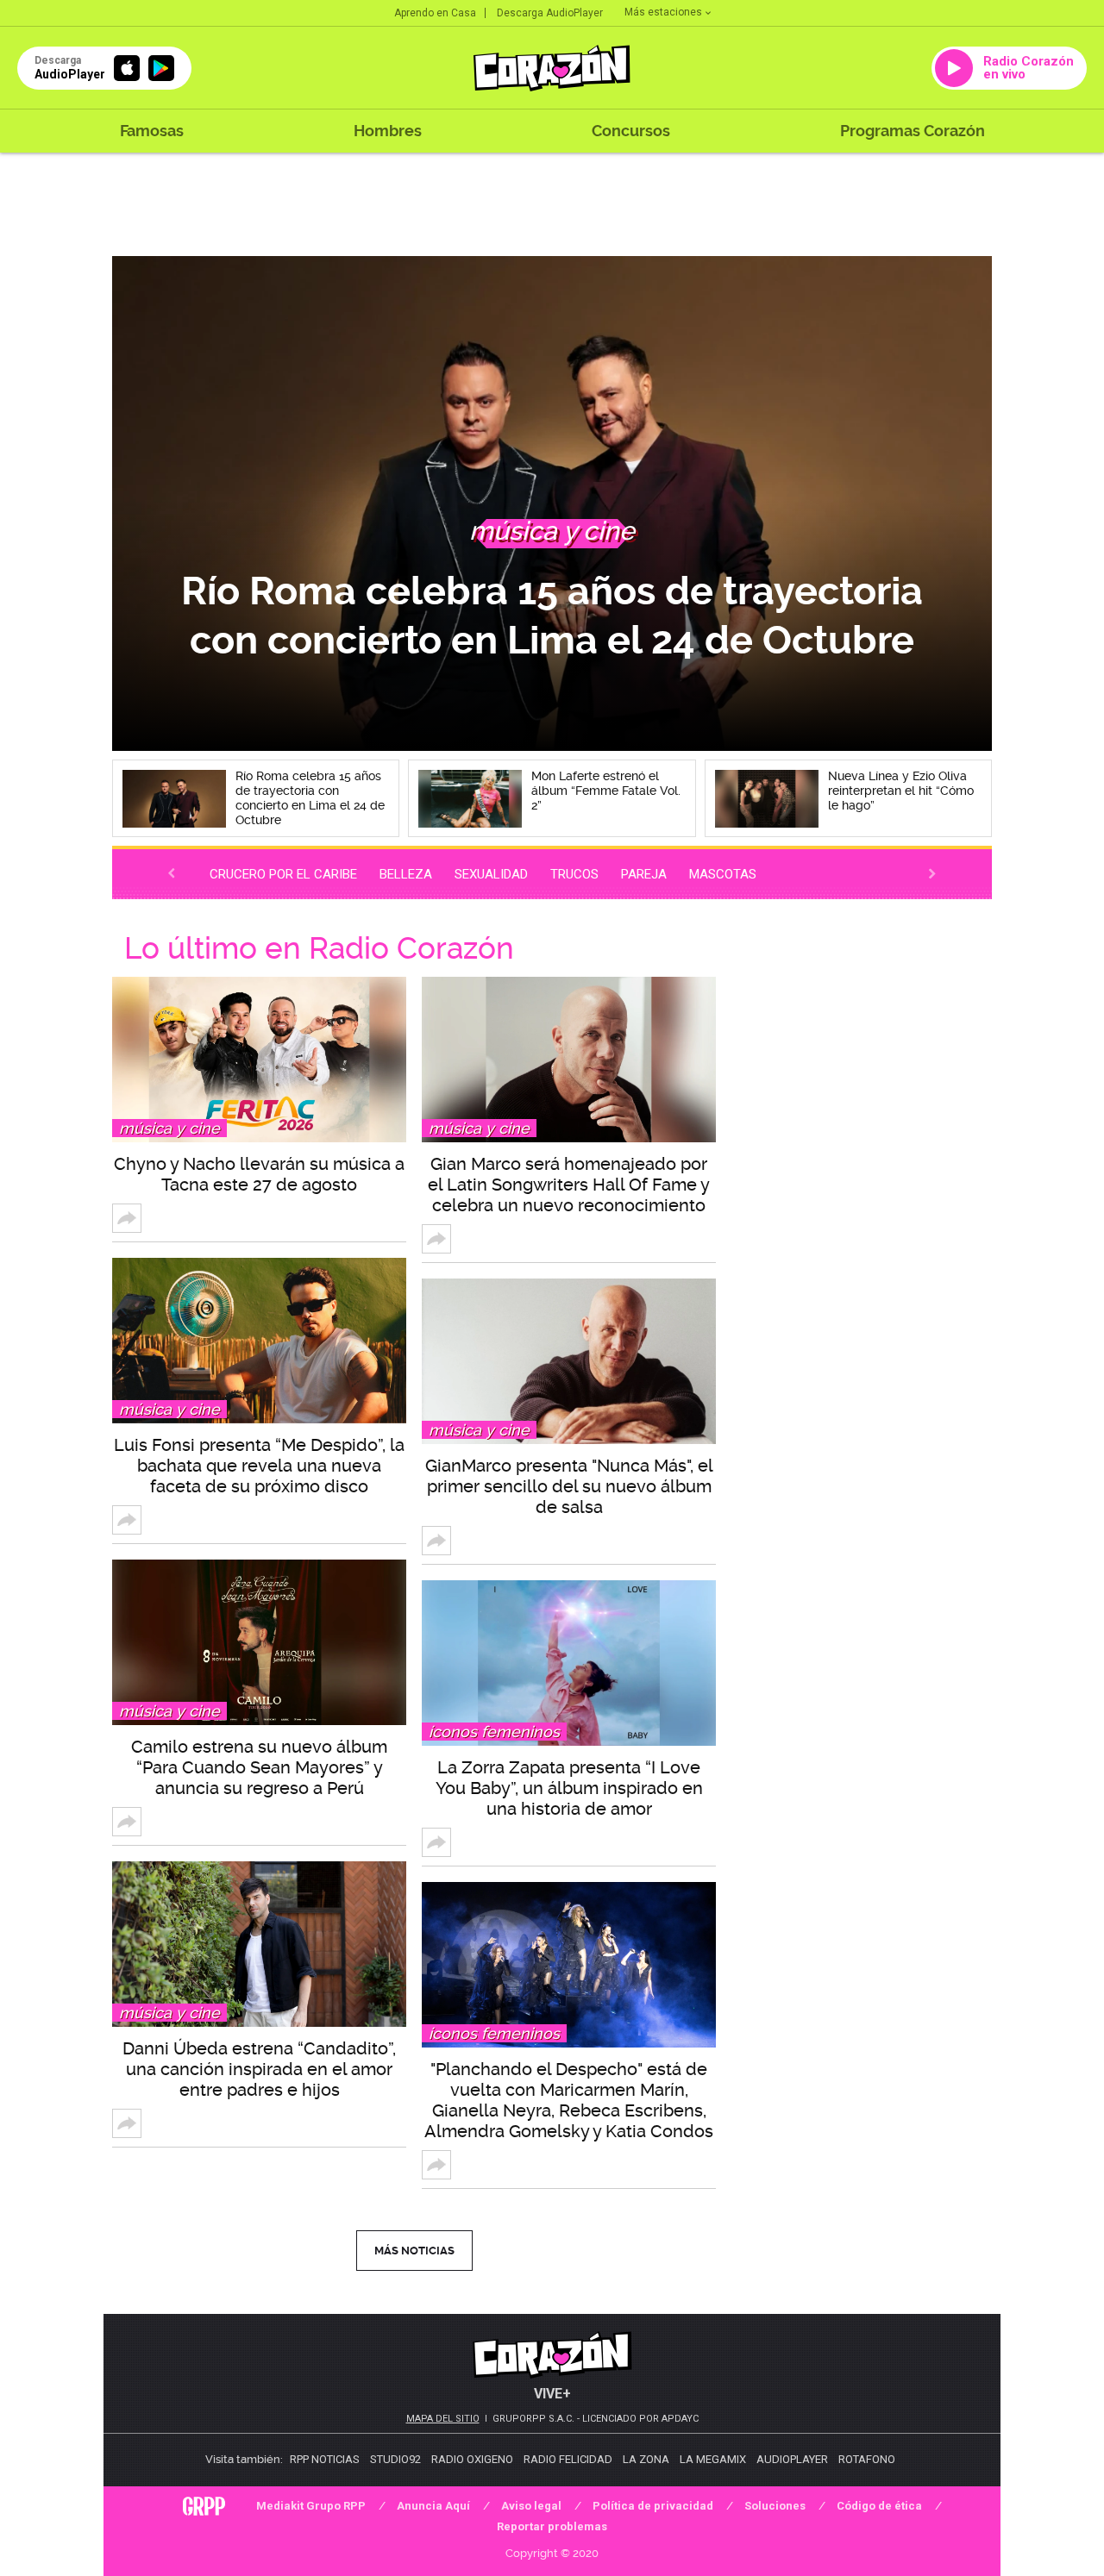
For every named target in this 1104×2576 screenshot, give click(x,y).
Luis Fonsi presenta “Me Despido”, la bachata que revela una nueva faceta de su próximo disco (259, 1466)
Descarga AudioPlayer (550, 13)
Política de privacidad (653, 2506)
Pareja (644, 874)
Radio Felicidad (568, 2459)
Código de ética (879, 2506)
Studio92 (395, 2459)
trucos (574, 874)
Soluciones (775, 2506)
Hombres (388, 131)
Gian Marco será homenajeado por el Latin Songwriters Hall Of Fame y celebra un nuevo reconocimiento (569, 1185)
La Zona (646, 2459)
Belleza (406, 874)
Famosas (152, 131)
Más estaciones (663, 12)
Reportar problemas (552, 2526)
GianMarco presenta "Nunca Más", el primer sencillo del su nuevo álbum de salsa (569, 1486)
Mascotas (723, 874)
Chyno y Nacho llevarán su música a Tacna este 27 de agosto (259, 1174)
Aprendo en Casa (435, 13)
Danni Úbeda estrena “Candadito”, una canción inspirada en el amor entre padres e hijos (259, 2069)
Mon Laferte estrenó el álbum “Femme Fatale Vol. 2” (552, 615)
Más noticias (414, 2251)
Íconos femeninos (494, 1732)
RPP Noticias (325, 2459)
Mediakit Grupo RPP (311, 2506)
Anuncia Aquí (433, 2506)
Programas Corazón (913, 131)
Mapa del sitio (443, 2419)
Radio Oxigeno (472, 2459)
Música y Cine (169, 1128)
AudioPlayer (792, 2459)
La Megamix (713, 2459)
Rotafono (867, 2459)
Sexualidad (491, 874)
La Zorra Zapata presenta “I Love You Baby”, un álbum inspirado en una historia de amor (569, 1788)
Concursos (631, 131)
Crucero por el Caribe (283, 874)
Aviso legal (531, 2506)
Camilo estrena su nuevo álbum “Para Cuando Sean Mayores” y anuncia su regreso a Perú (259, 1767)
